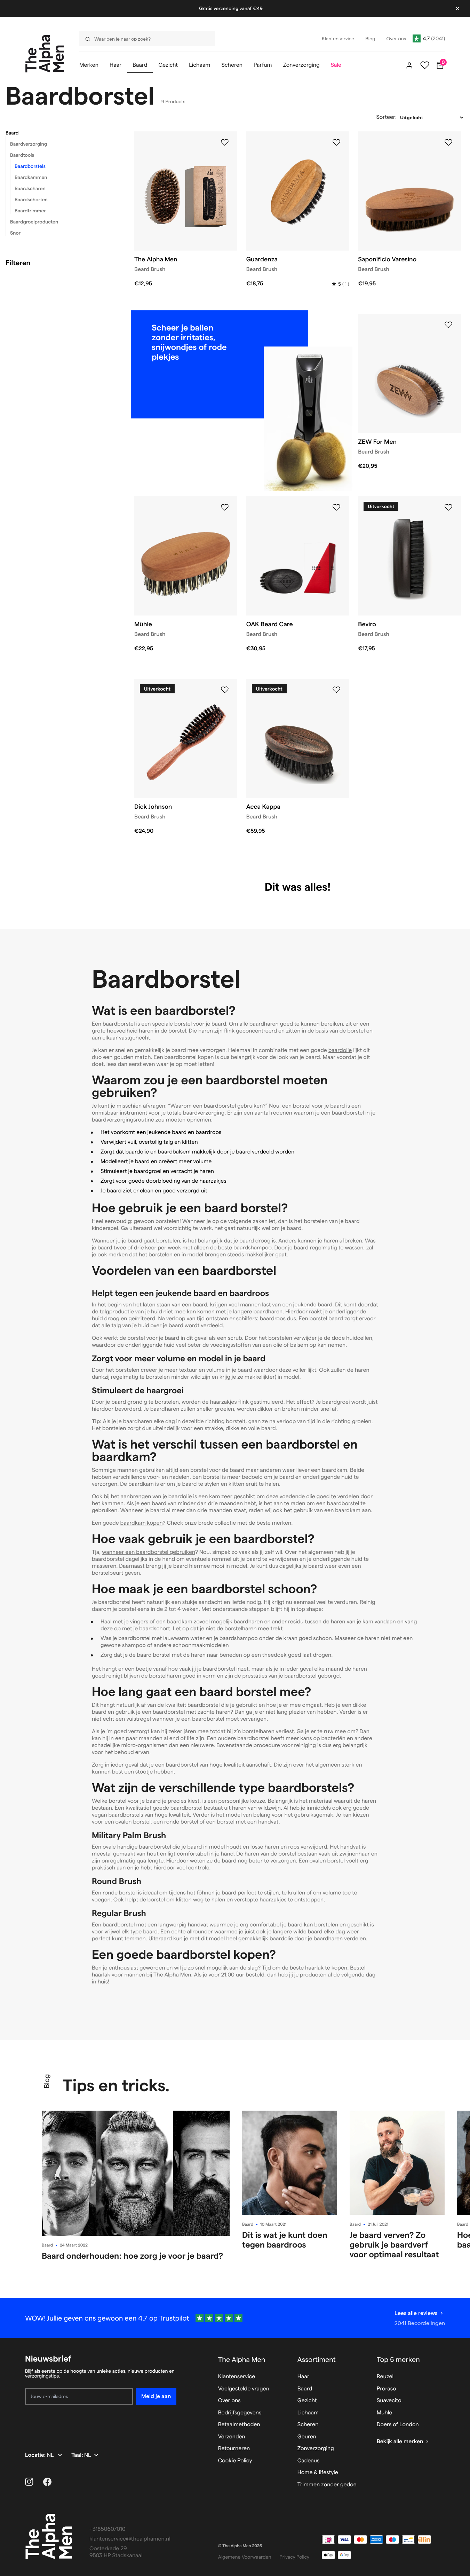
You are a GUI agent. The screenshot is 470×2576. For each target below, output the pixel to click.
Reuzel (385, 2377)
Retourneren (234, 2449)
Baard (12, 133)
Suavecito (389, 2401)
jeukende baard (313, 1305)
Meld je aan (156, 2396)
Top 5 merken (398, 2359)
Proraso (387, 2389)
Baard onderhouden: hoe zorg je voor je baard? (132, 2256)
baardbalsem (174, 1152)
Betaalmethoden (239, 2425)
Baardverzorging (29, 144)
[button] (61, 133)
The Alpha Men (242, 2359)
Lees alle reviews (416, 2313)
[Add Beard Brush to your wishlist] (225, 142)
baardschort (155, 1629)
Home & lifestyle (318, 2473)
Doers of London (398, 2425)
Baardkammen (31, 177)
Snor (15, 233)
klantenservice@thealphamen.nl (130, 2539)
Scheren (308, 2425)
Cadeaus (309, 2461)
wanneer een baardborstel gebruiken (149, 1552)
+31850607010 (107, 2529)
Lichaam (308, 2413)
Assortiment (317, 2359)
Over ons (229, 2401)
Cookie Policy (235, 2461)
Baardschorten (31, 199)
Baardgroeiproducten (34, 222)
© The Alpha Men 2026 (240, 2546)
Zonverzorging (316, 2449)
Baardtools (22, 155)
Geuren (307, 2437)
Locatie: (36, 2455)
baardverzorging (204, 1113)
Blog (47, 2081)
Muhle (385, 2413)
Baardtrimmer (30, 211)
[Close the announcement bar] (457, 8)
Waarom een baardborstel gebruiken (216, 1106)
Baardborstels (30, 166)
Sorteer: (386, 117)
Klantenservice (237, 2377)
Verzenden (232, 2437)
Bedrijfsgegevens (240, 2413)
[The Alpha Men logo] (45, 54)
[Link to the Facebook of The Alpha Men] (47, 2482)
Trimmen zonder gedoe (327, 2485)
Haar (303, 2377)
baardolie (340, 1050)
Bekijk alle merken (400, 2442)
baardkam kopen (142, 1523)
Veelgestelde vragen (244, 2389)
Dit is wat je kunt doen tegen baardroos (285, 2240)
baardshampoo (252, 1248)
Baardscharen (30, 188)
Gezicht (307, 2401)
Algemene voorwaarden (245, 2557)
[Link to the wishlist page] (425, 65)
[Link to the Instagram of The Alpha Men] (29, 2482)
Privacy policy (295, 2557)
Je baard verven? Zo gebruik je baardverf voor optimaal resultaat (394, 2245)
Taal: (78, 2455)
